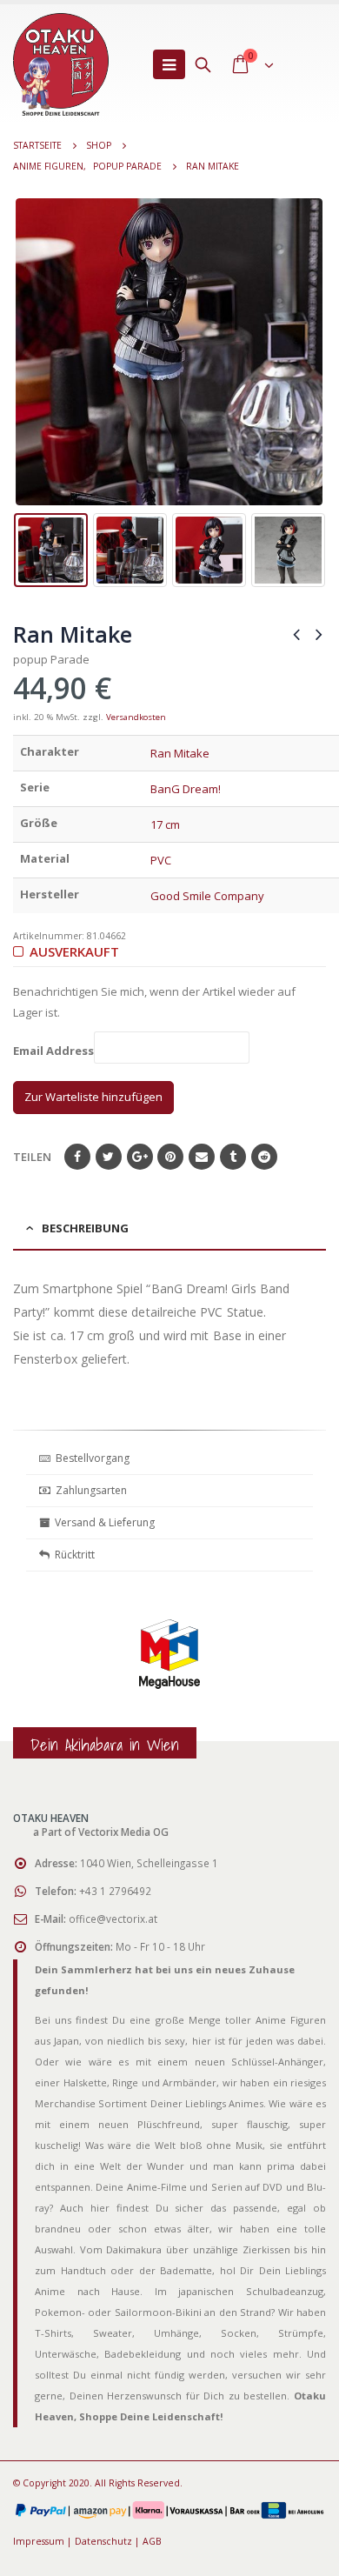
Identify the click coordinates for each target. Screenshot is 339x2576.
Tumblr (233, 1157)
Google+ (140, 1157)
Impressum (39, 2541)
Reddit (264, 1157)
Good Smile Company (207, 896)
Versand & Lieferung (102, 1522)
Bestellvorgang (90, 1458)
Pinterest (170, 1157)
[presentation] (26, 352)
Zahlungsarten (91, 1490)
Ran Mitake (180, 753)
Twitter (109, 1157)
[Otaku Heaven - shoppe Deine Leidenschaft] (61, 64)
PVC (161, 860)
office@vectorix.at (113, 1919)
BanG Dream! (186, 789)
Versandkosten (136, 717)
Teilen (32, 1157)
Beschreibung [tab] (85, 1228)
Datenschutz (103, 2541)
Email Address (53, 1051)
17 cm (165, 824)
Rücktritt (72, 1555)
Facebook (77, 1157)
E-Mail (202, 1157)
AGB (152, 2541)
